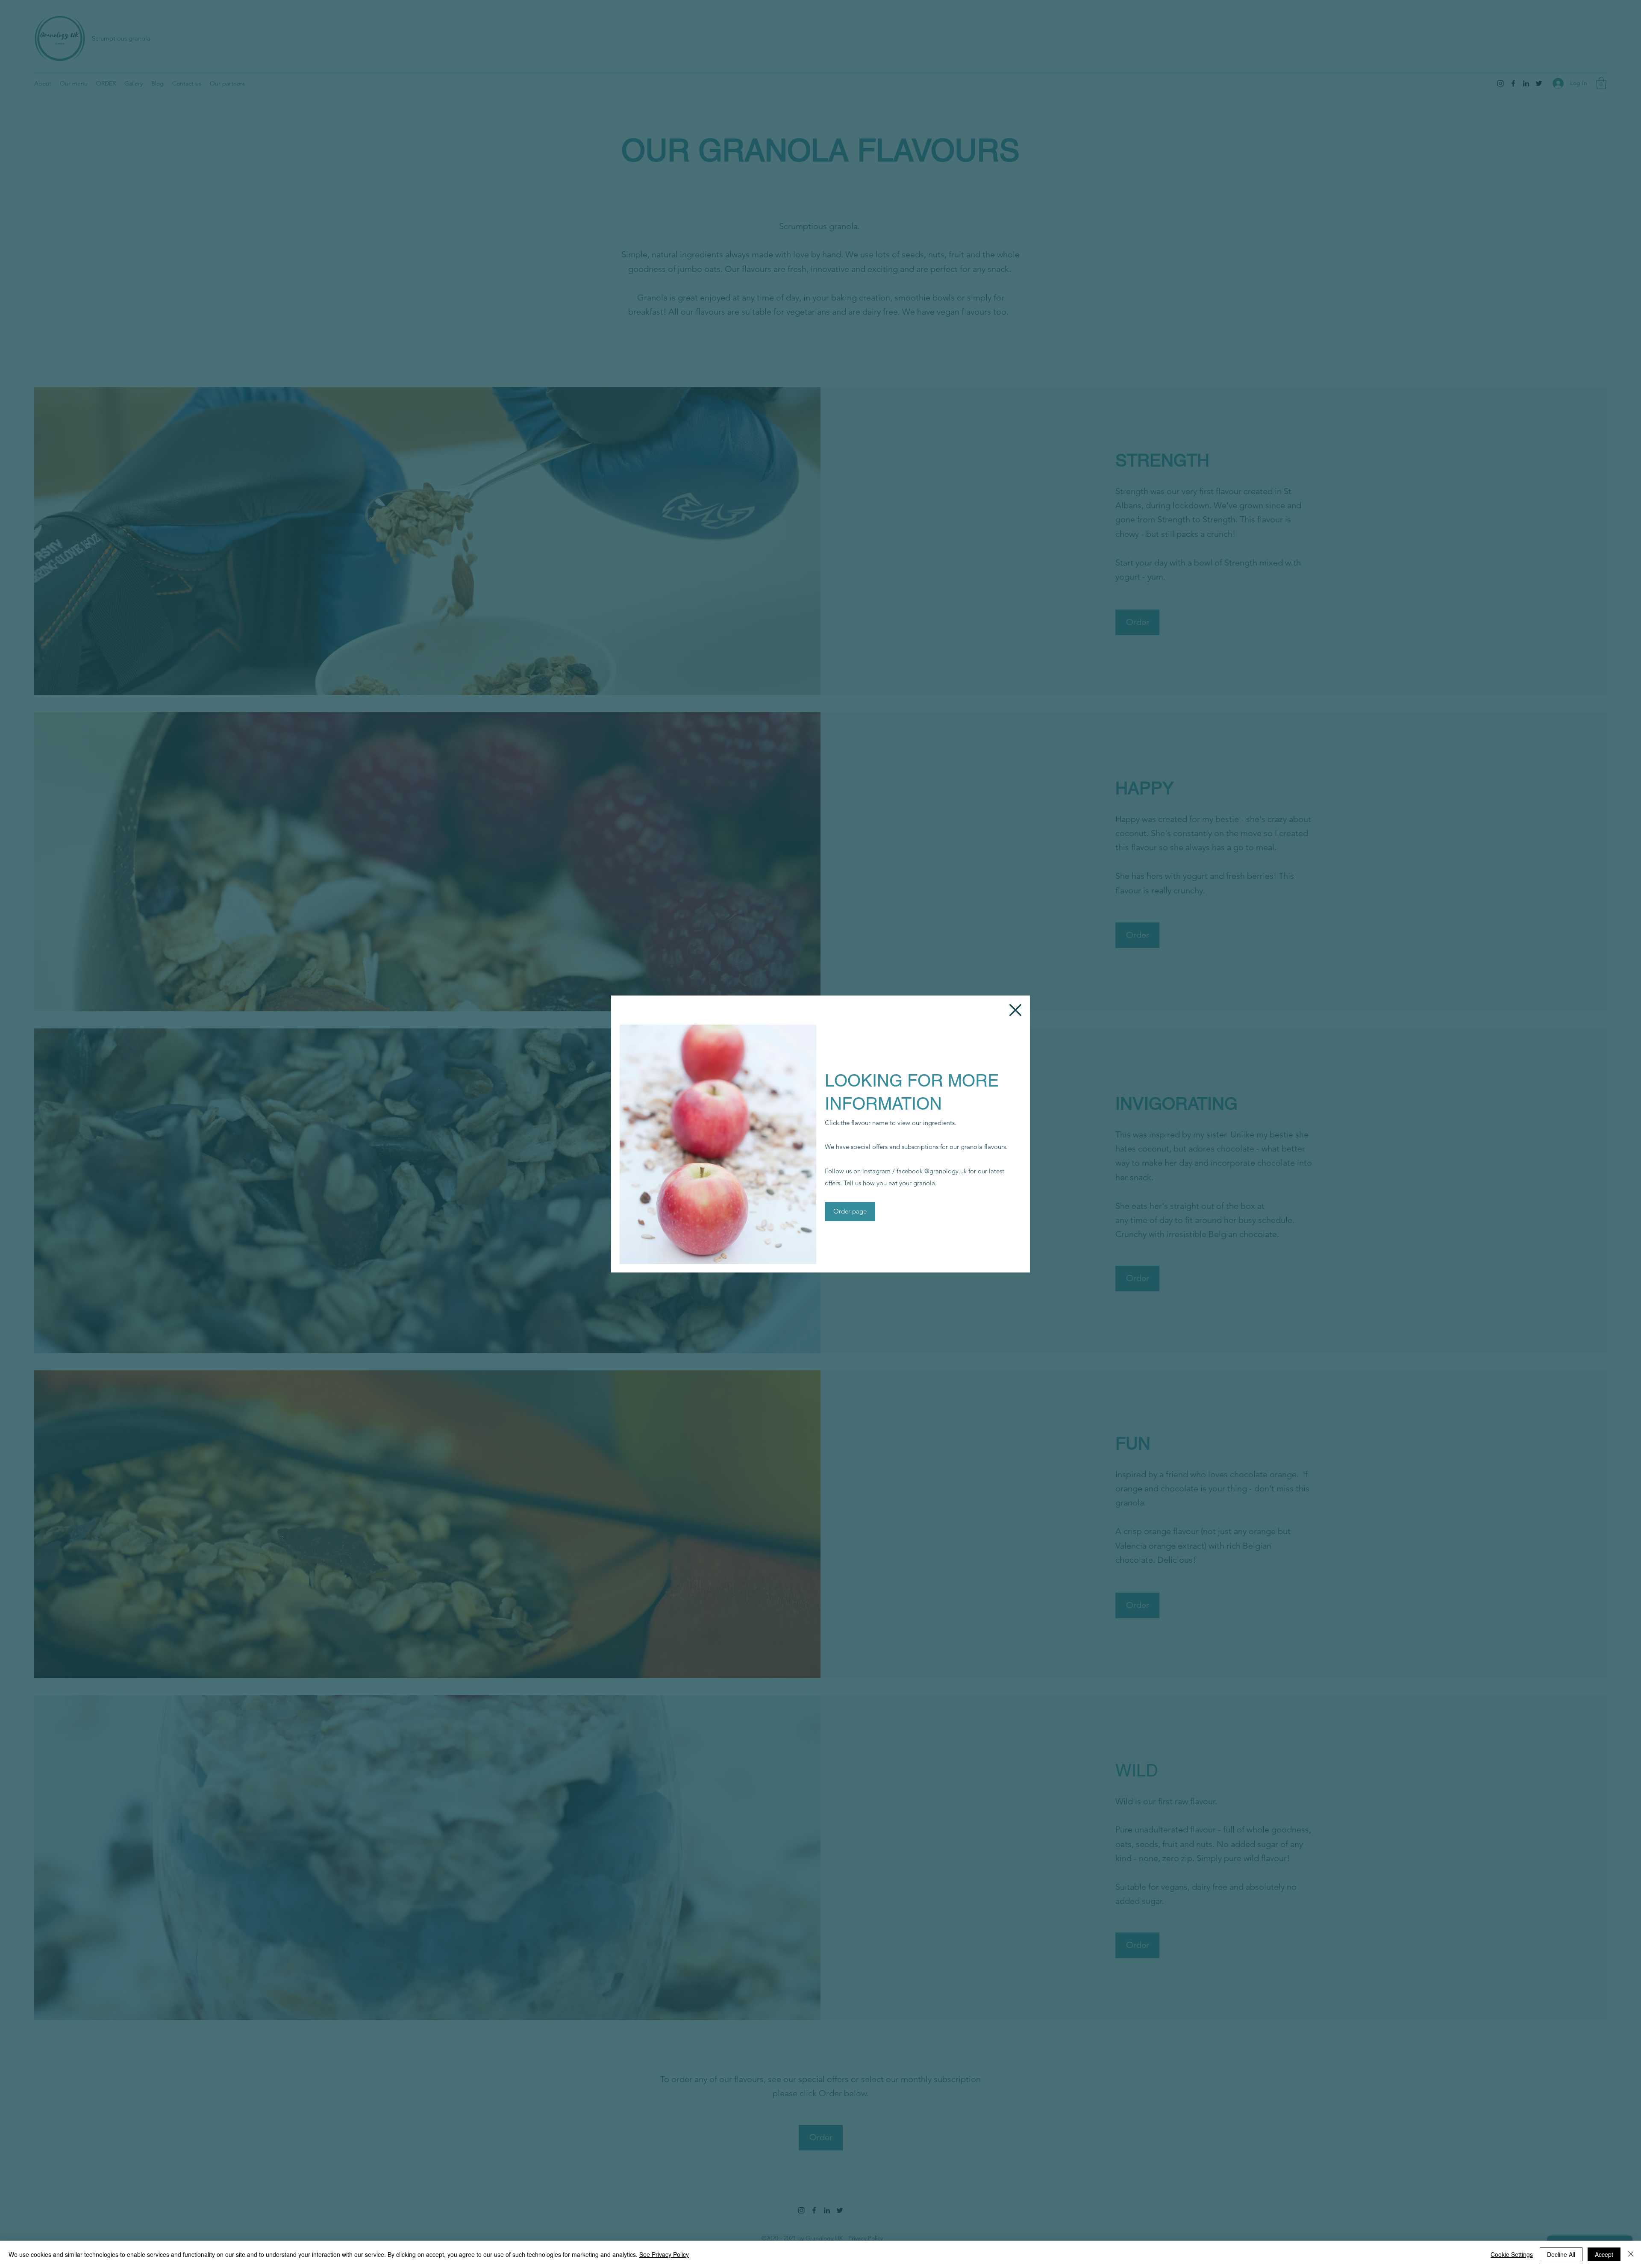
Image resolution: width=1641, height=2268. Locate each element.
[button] (1015, 1010)
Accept (1604, 2254)
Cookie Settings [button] (1512, 2254)
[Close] (1631, 2254)
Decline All (1561, 2254)
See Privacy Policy (664, 2254)
